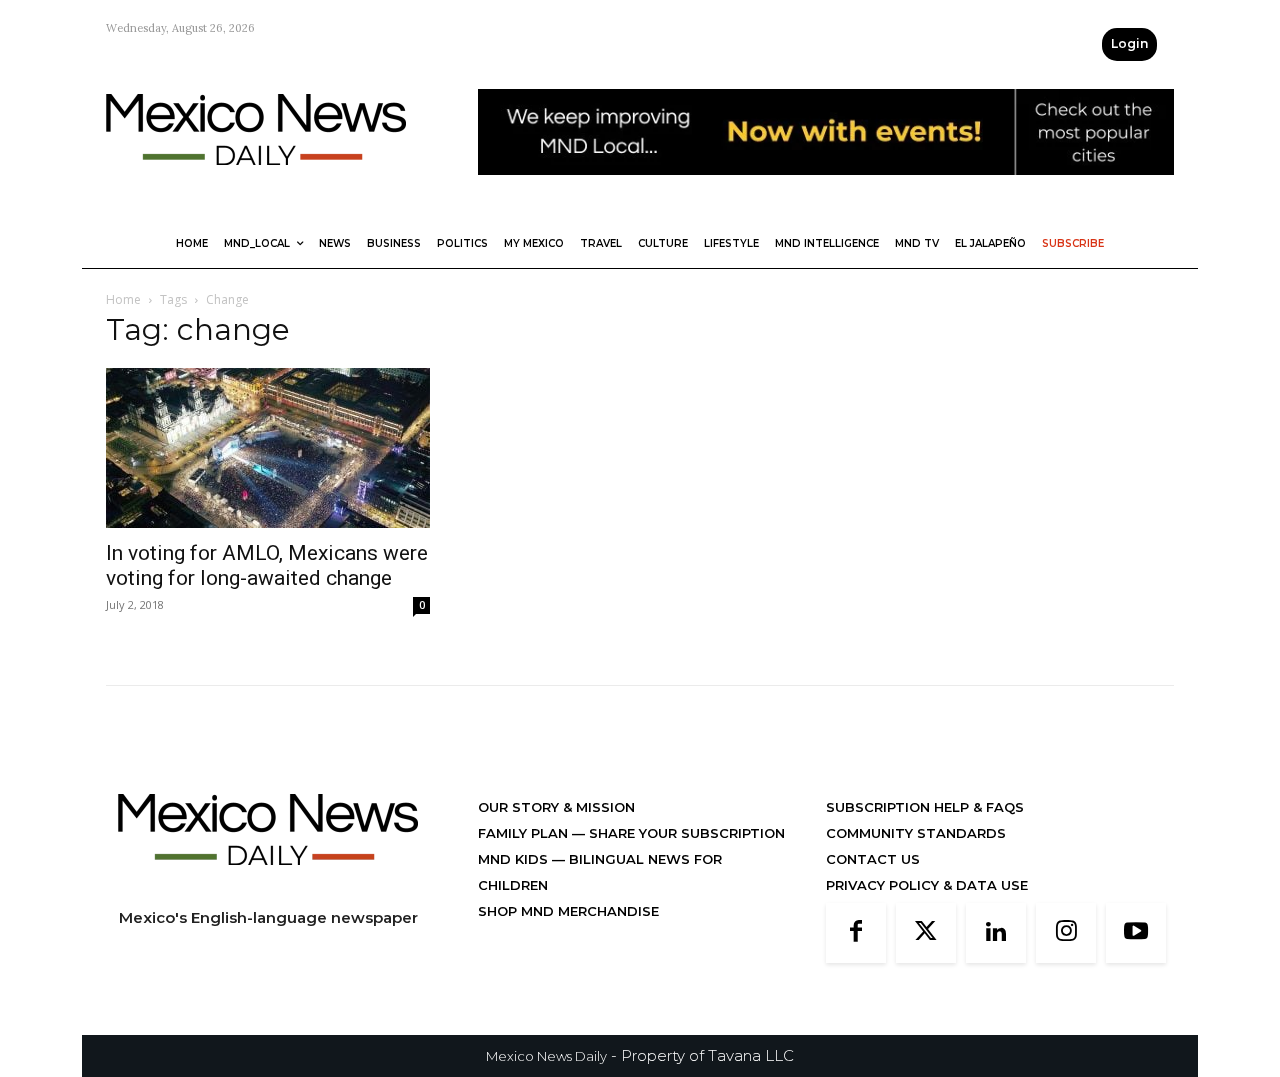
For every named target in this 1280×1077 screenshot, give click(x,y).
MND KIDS (515, 859)
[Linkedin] (996, 933)
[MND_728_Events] (826, 190)
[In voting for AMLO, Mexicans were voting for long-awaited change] (268, 448)
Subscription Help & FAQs (925, 807)
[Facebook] (856, 933)
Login (1129, 43)
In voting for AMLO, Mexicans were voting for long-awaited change (267, 565)
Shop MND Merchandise (568, 911)
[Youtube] (1136, 933)
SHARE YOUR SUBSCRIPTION (685, 833)
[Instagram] (1066, 933)
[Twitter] (926, 933)
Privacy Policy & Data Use (927, 885)
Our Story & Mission (556, 807)
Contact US (873, 859)
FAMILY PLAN (525, 833)
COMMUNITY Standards (916, 833)
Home (123, 299)
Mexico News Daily (546, 1056)
